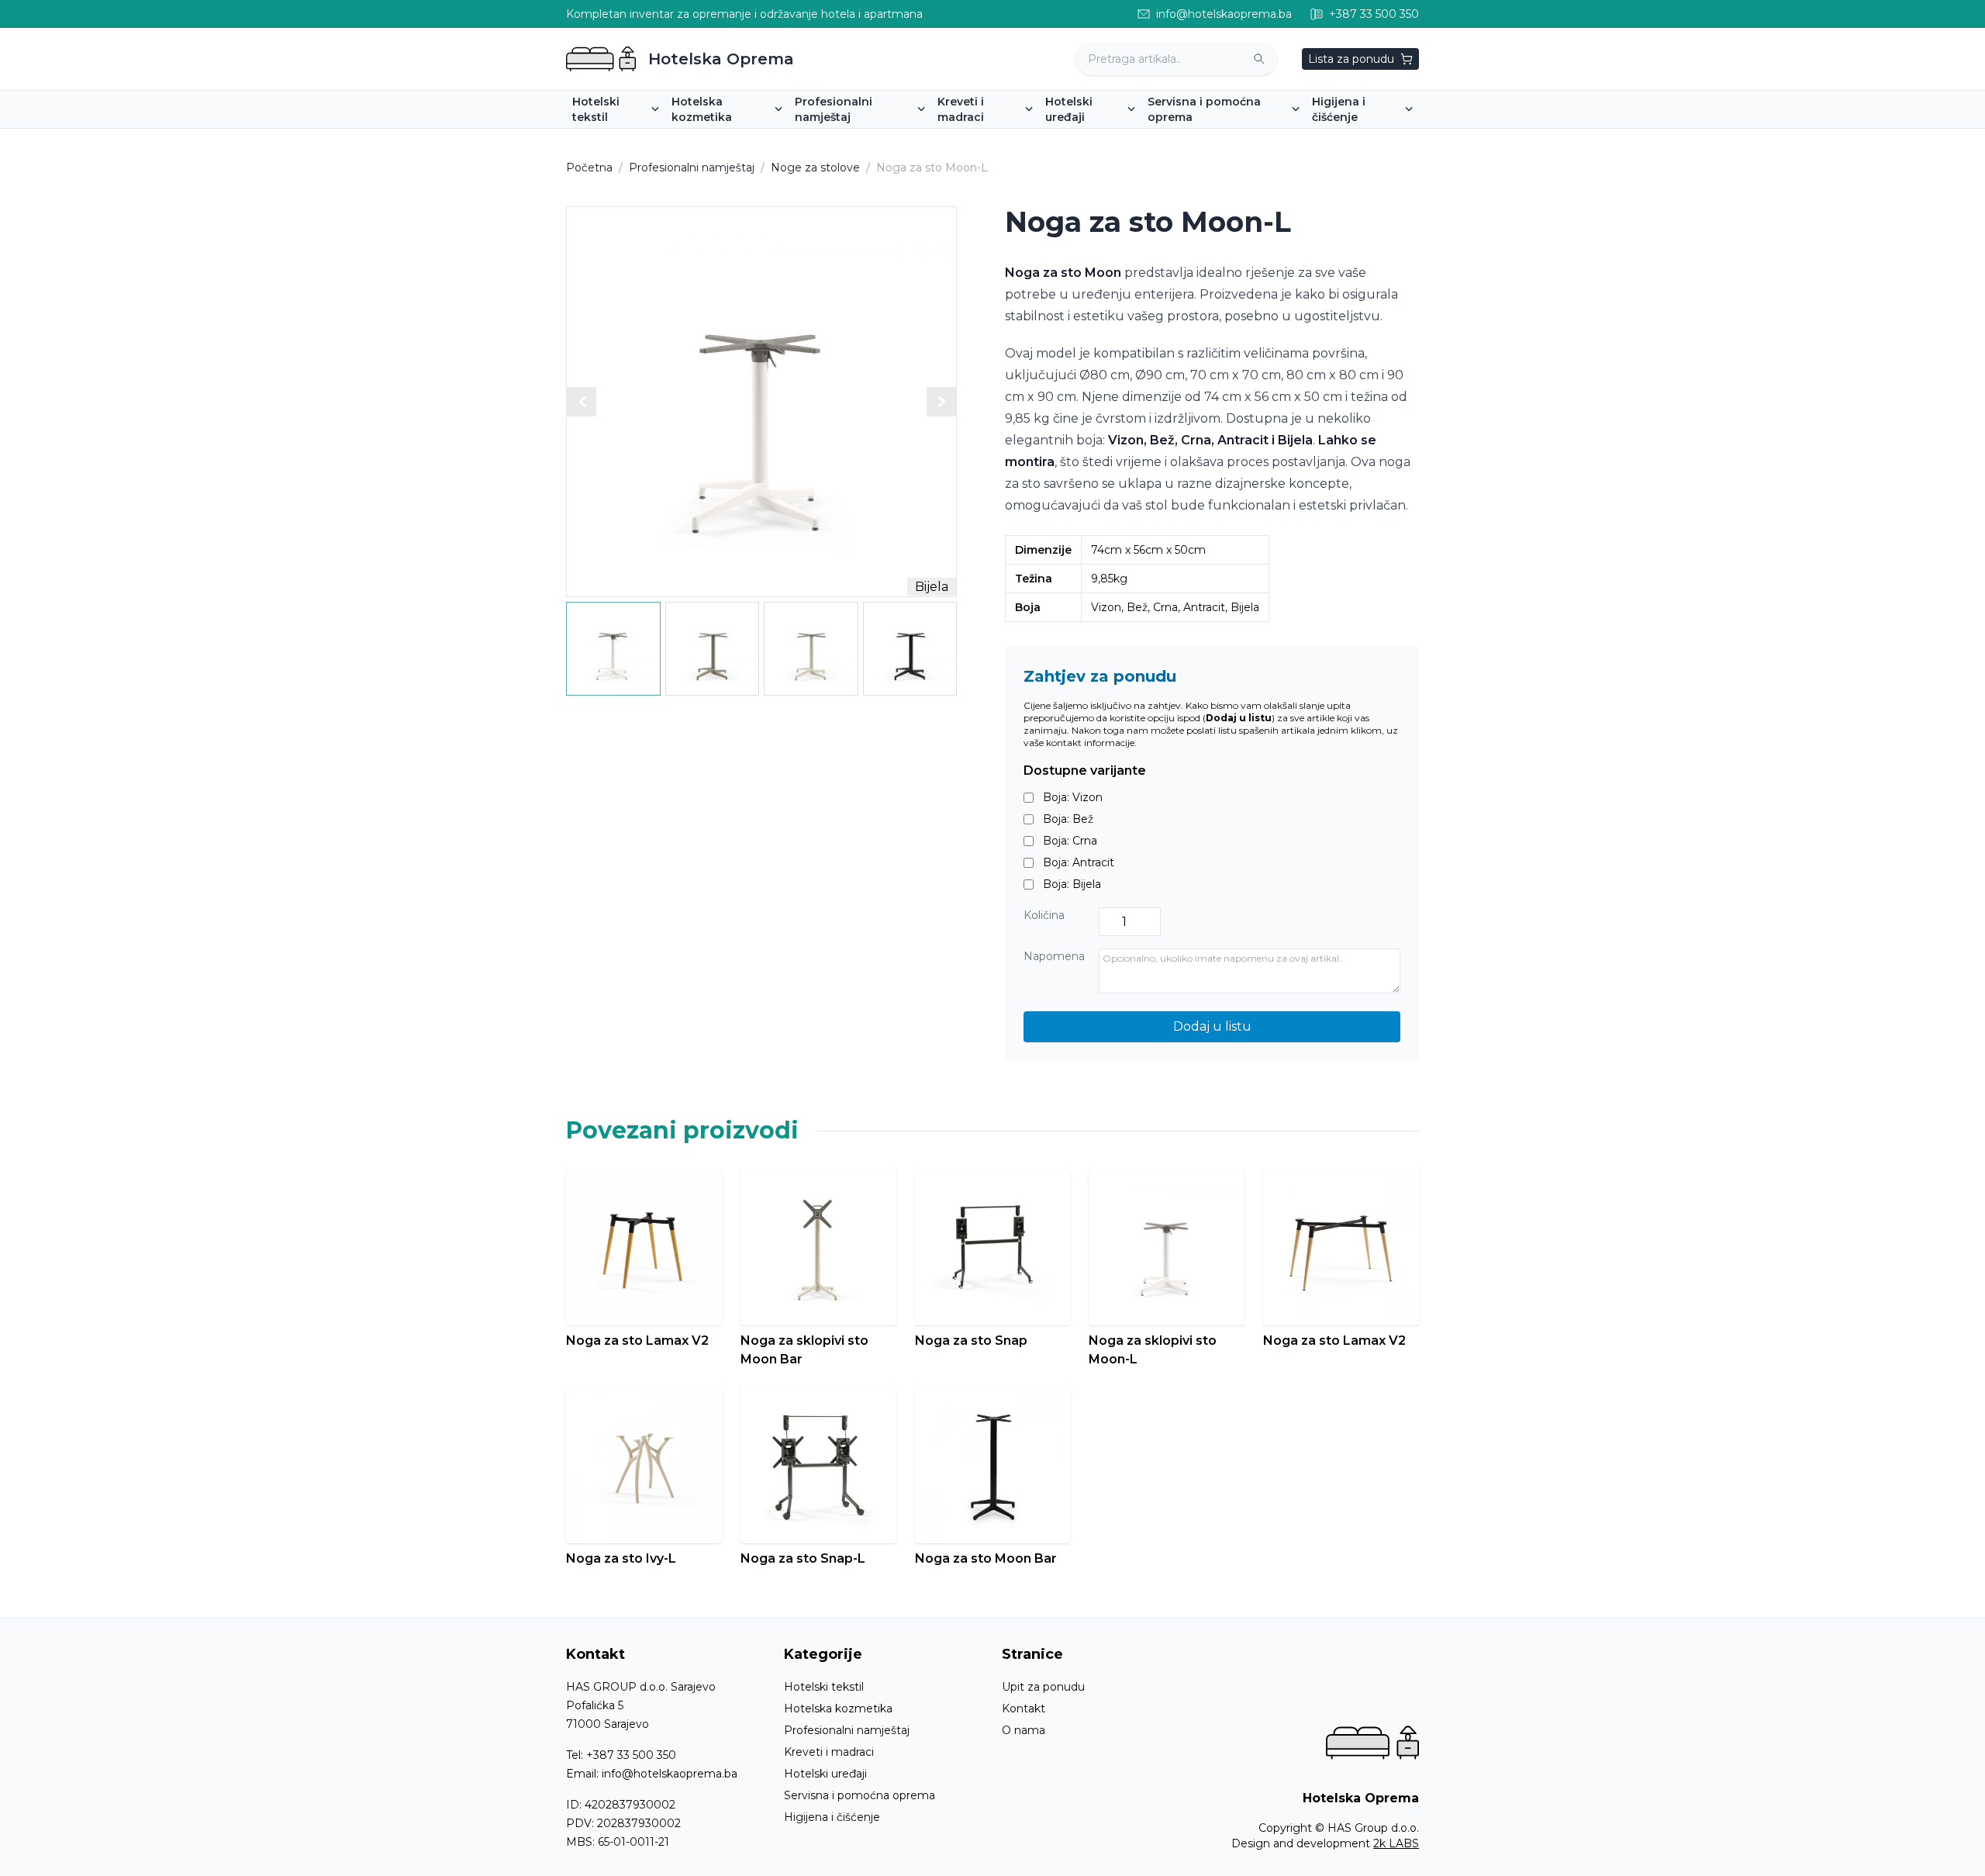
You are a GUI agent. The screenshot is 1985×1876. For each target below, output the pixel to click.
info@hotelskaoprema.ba (670, 1774)
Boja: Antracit (1079, 862)
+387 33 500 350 (631, 1755)
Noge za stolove (815, 168)
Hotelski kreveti (986, 139)
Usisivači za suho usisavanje (1392, 139)
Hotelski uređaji (825, 1774)
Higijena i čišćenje (832, 1817)
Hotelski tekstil (824, 1687)
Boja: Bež (1068, 819)
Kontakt (1024, 1708)
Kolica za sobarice (1201, 139)
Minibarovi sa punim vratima (1127, 139)
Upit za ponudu (1043, 1687)
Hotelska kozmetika (838, 1708)
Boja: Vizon (1073, 797)
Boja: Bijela (1072, 884)
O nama (1024, 1730)
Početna (589, 168)
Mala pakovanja (719, 139)
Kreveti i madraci (829, 1752)
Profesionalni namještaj (692, 168)
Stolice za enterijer (851, 139)
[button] (941, 402)
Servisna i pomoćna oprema (860, 1795)
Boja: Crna (1070, 841)
